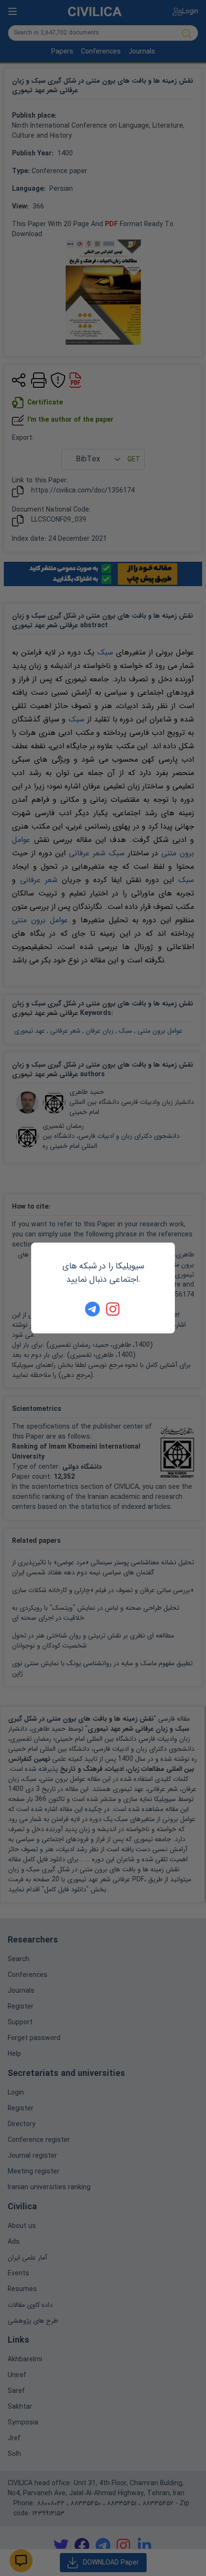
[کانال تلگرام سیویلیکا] (92, 1309)
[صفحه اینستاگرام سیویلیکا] (114, 1309)
